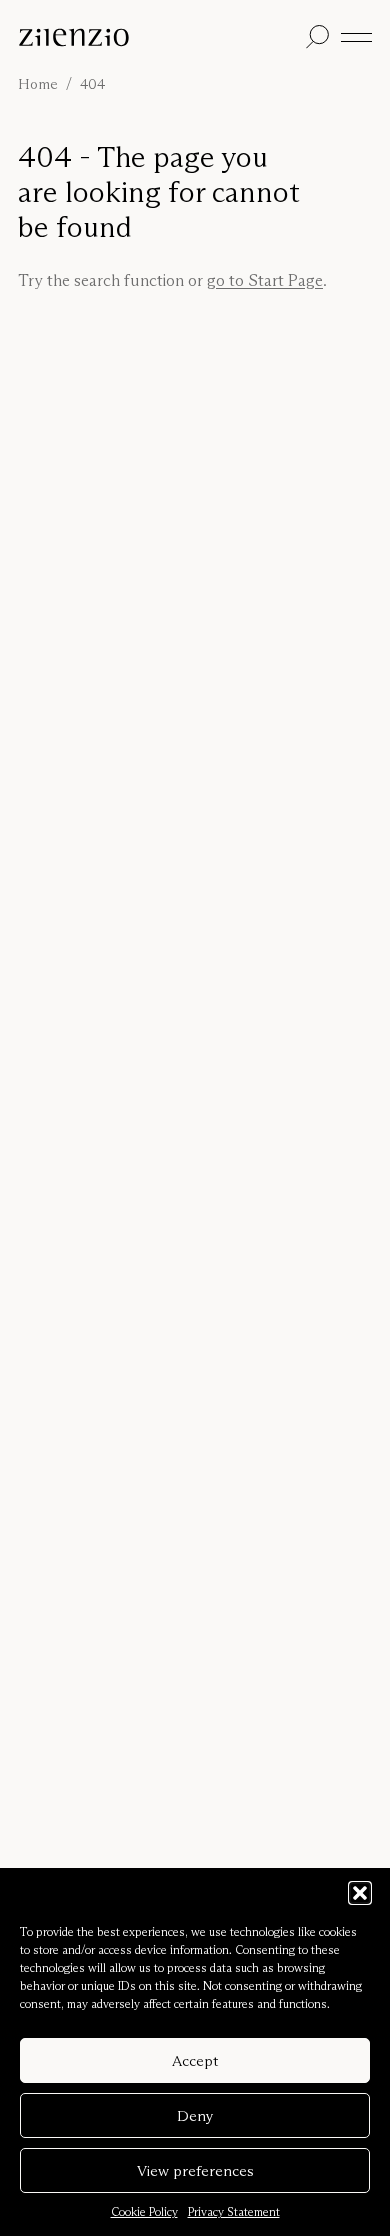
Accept (195, 2060)
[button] (360, 1893)
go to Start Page (265, 280)
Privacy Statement (234, 2211)
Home (38, 84)
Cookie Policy (144, 2211)
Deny (195, 2115)
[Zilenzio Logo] (158, 37)
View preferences (195, 2170)
